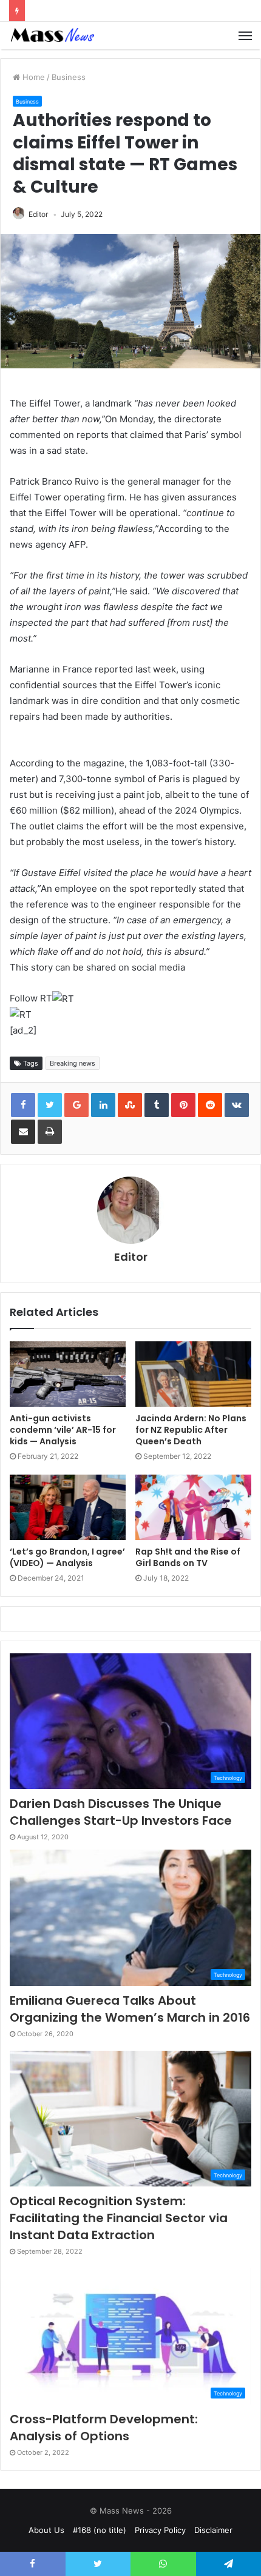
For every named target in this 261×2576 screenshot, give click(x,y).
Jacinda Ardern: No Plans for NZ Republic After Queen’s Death (191, 1430)
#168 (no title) (100, 2530)
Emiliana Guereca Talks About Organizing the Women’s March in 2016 (130, 2009)
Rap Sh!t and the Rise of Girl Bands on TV (188, 1557)
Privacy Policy (160, 2530)
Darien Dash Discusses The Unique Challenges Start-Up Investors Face (121, 1812)
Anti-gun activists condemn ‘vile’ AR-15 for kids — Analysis (63, 1430)
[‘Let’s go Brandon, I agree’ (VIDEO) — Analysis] (68, 1507)
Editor (38, 214)
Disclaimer (213, 2530)
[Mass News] (52, 35)
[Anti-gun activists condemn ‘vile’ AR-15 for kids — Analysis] (68, 1374)
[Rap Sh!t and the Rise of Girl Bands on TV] (193, 1507)
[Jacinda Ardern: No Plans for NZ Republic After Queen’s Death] (193, 1374)
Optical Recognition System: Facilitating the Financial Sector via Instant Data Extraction (119, 2218)
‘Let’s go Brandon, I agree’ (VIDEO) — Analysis (67, 1557)
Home (32, 77)
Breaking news (73, 1063)
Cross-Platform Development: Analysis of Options (104, 2428)
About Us (46, 2530)
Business (69, 77)
